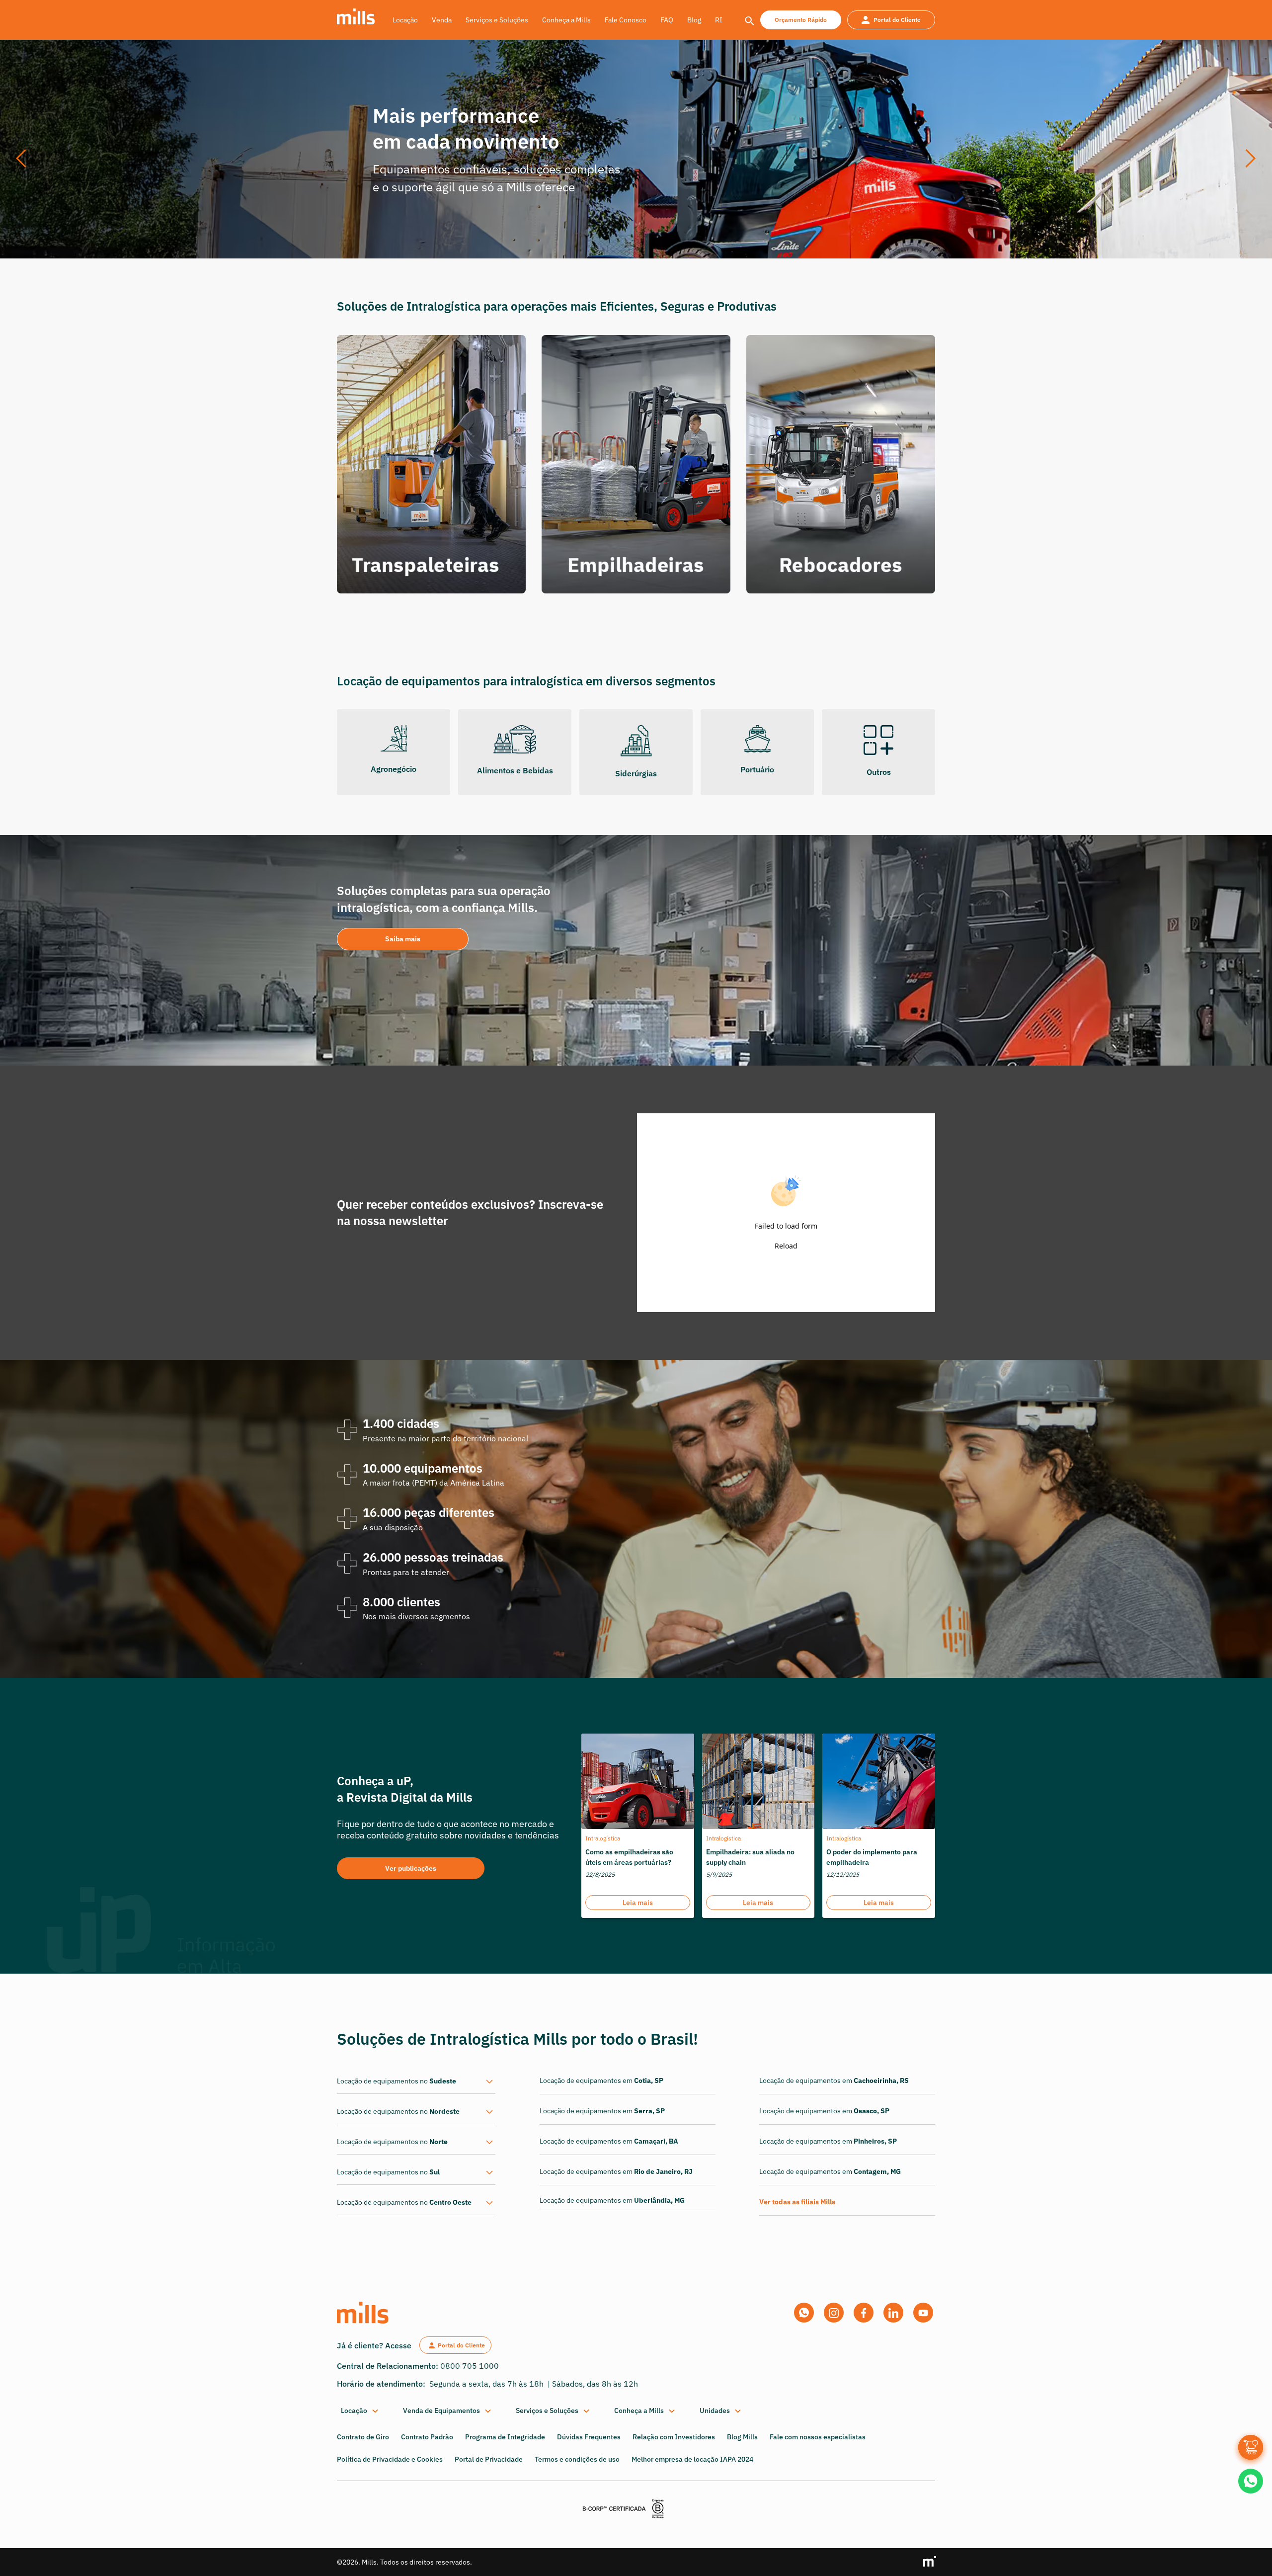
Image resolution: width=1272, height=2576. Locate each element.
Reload (786, 1246)
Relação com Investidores (674, 2437)
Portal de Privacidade (489, 2459)
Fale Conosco (626, 20)
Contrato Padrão (427, 2437)
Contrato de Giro (363, 2437)
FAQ (667, 20)
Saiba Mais (438, 204)
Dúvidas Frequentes (589, 2437)
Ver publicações (411, 1868)
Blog (694, 20)
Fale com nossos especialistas (818, 2437)
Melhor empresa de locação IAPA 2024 (692, 2459)
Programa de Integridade (505, 2437)
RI (719, 20)
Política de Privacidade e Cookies (390, 2459)
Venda (442, 20)
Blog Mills (742, 2437)
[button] (25, 159)
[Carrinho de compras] (1251, 2447)
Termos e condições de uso (577, 2459)
